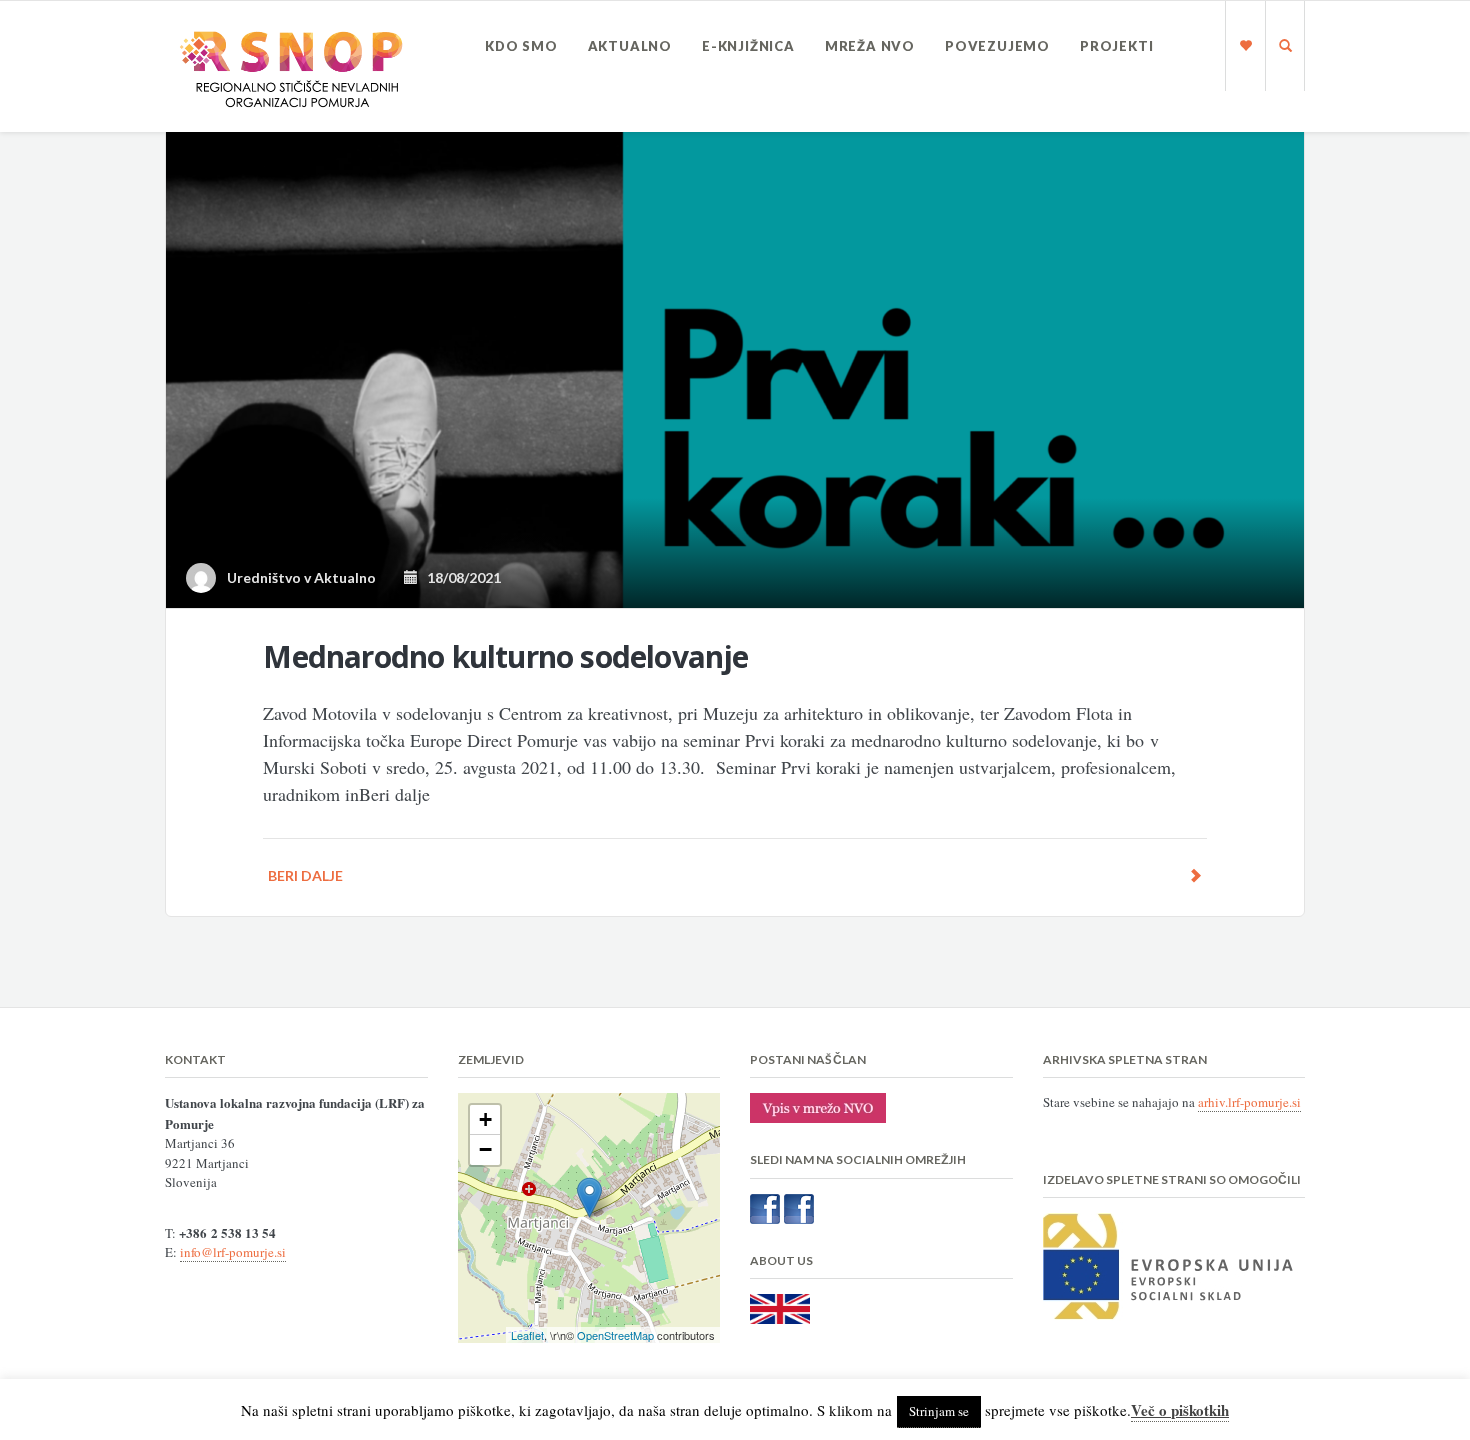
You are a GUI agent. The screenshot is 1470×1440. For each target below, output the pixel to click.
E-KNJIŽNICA (748, 46)
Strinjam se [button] (939, 1411)
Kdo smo (521, 46)
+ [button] (485, 1119)
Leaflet (527, 1335)
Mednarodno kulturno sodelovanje (505, 656)
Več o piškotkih (1180, 1410)
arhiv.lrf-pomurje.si (1249, 1102)
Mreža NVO (870, 46)
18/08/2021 (459, 577)
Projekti (1116, 46)
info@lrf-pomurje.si (233, 1252)
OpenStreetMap (615, 1335)
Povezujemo (997, 46)
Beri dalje (305, 875)
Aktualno (630, 46)
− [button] (485, 1149)
